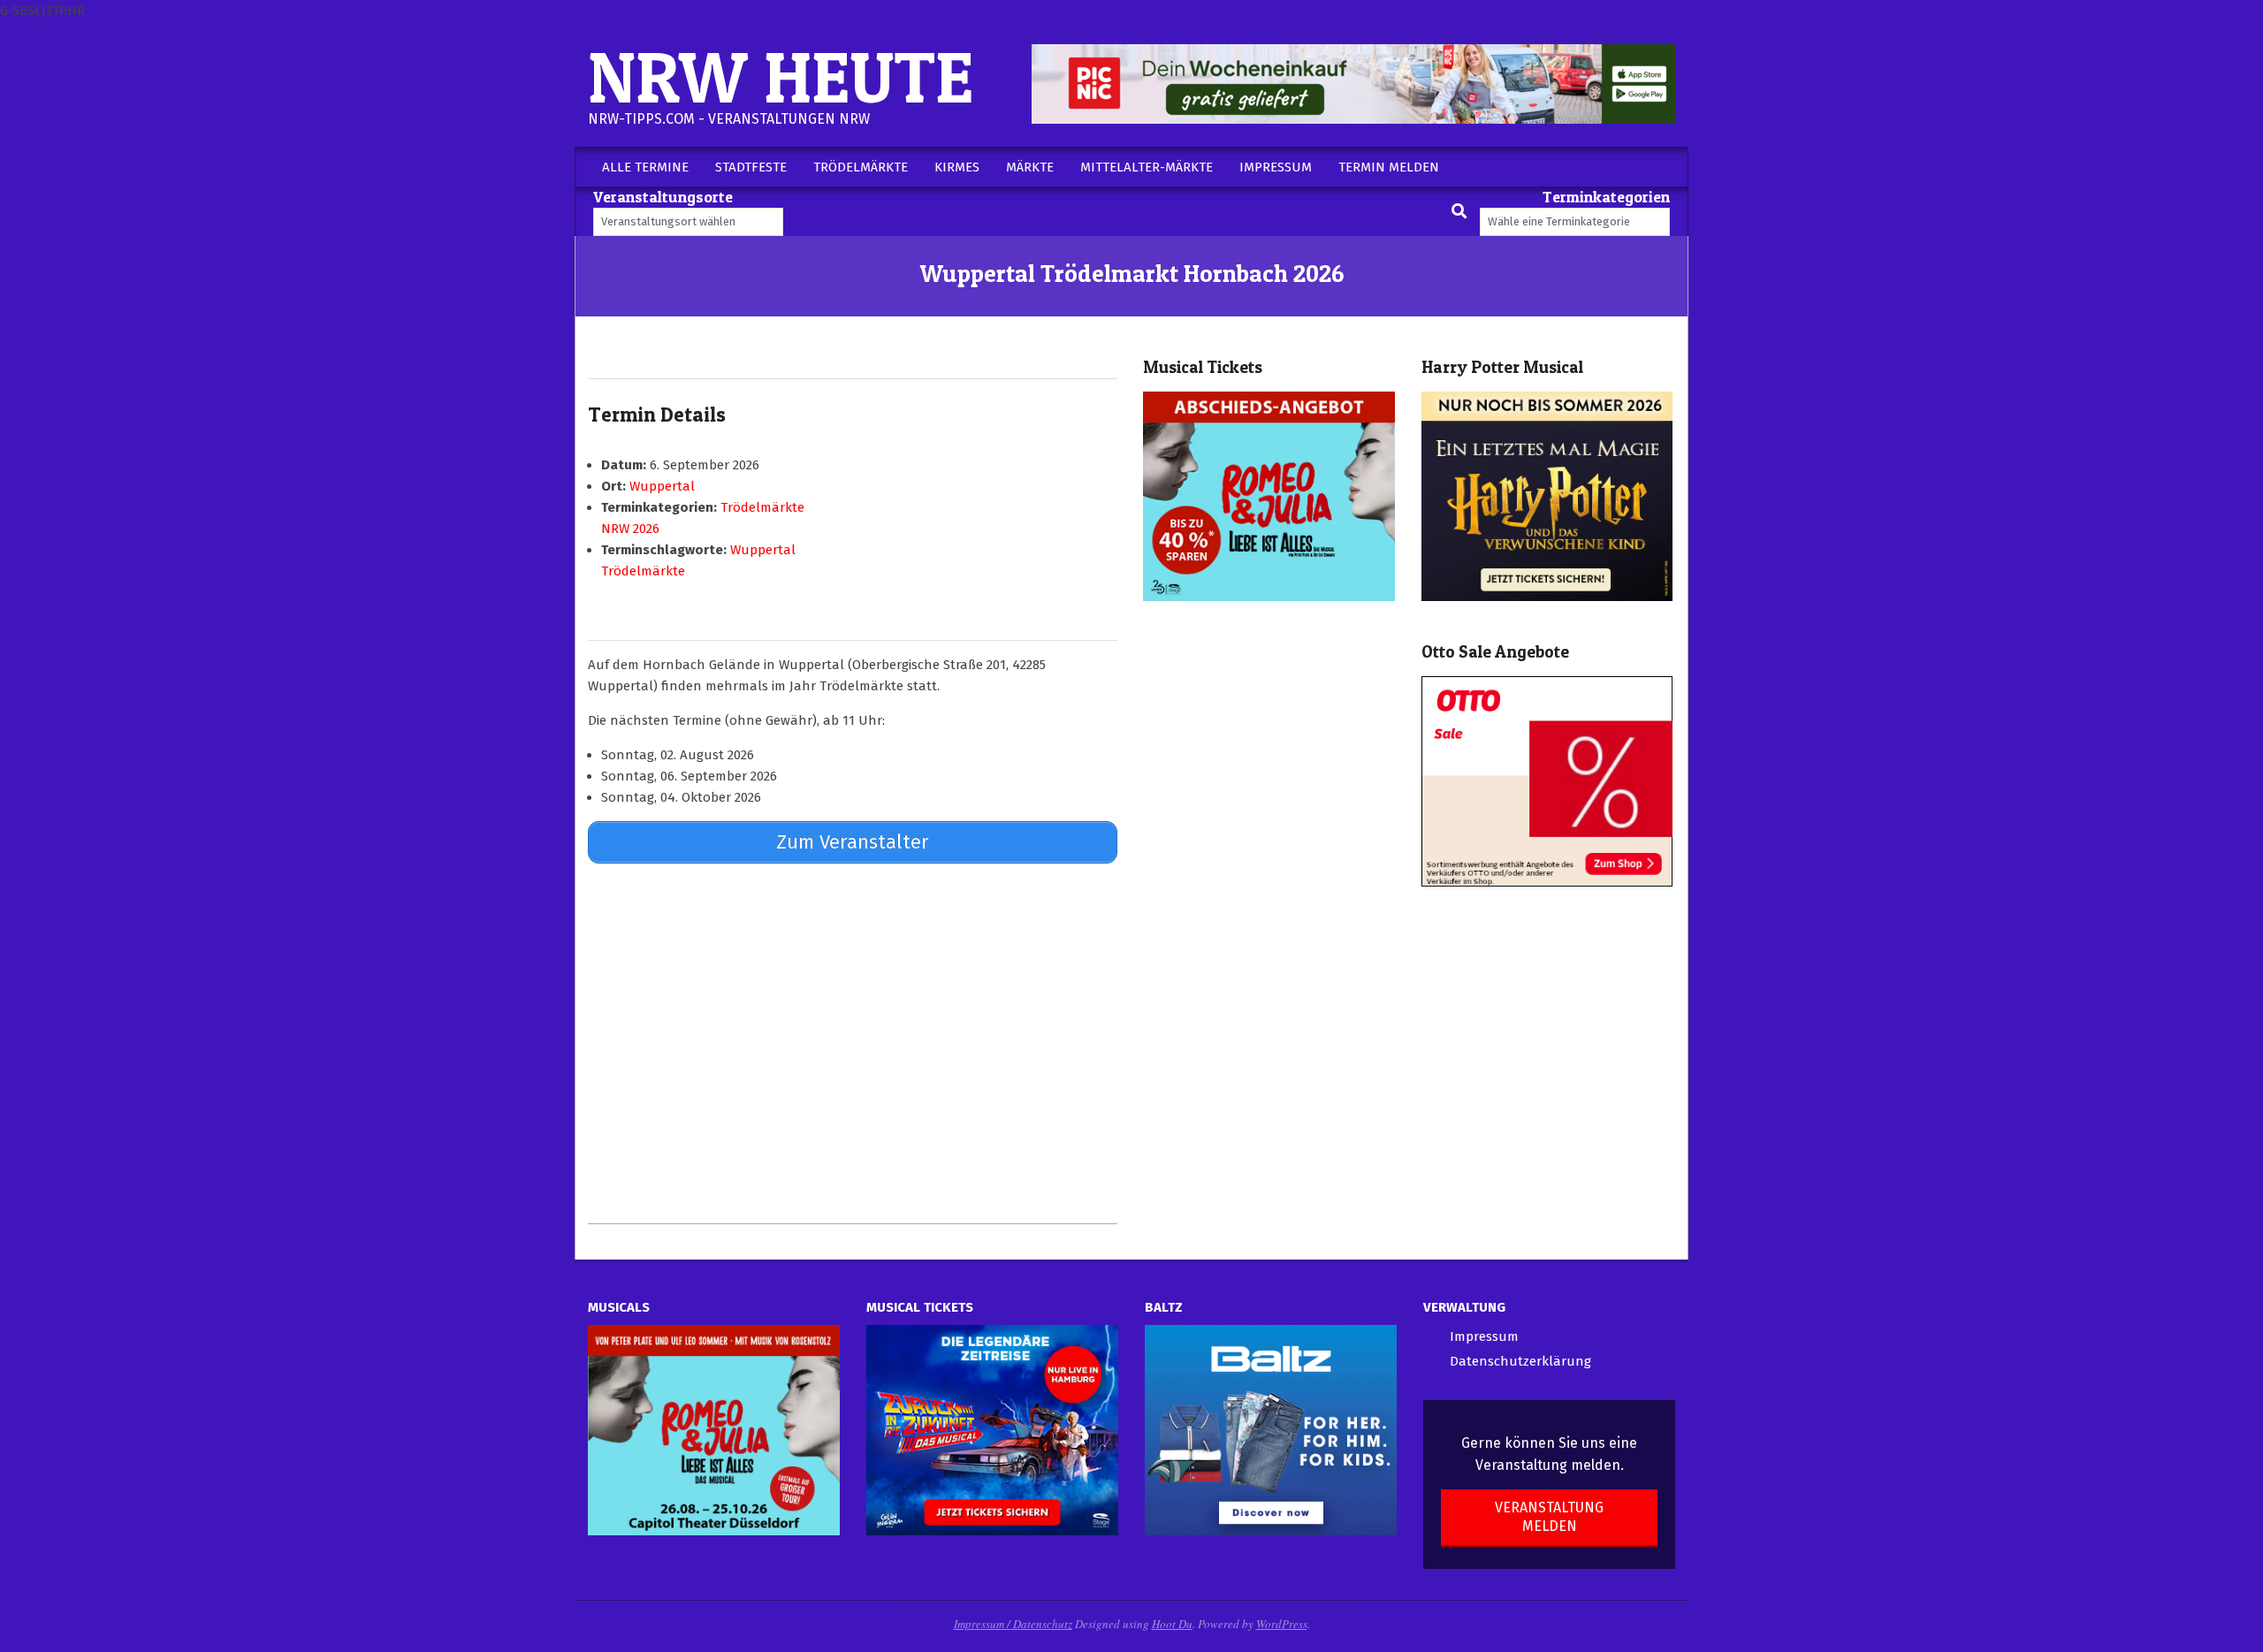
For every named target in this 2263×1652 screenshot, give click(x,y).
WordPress (1282, 1624)
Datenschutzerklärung (1520, 1361)
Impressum (1484, 1336)
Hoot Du (1172, 1624)
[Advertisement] (853, 1043)
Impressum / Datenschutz (1013, 1624)
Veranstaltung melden (1549, 1517)
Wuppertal (662, 486)
